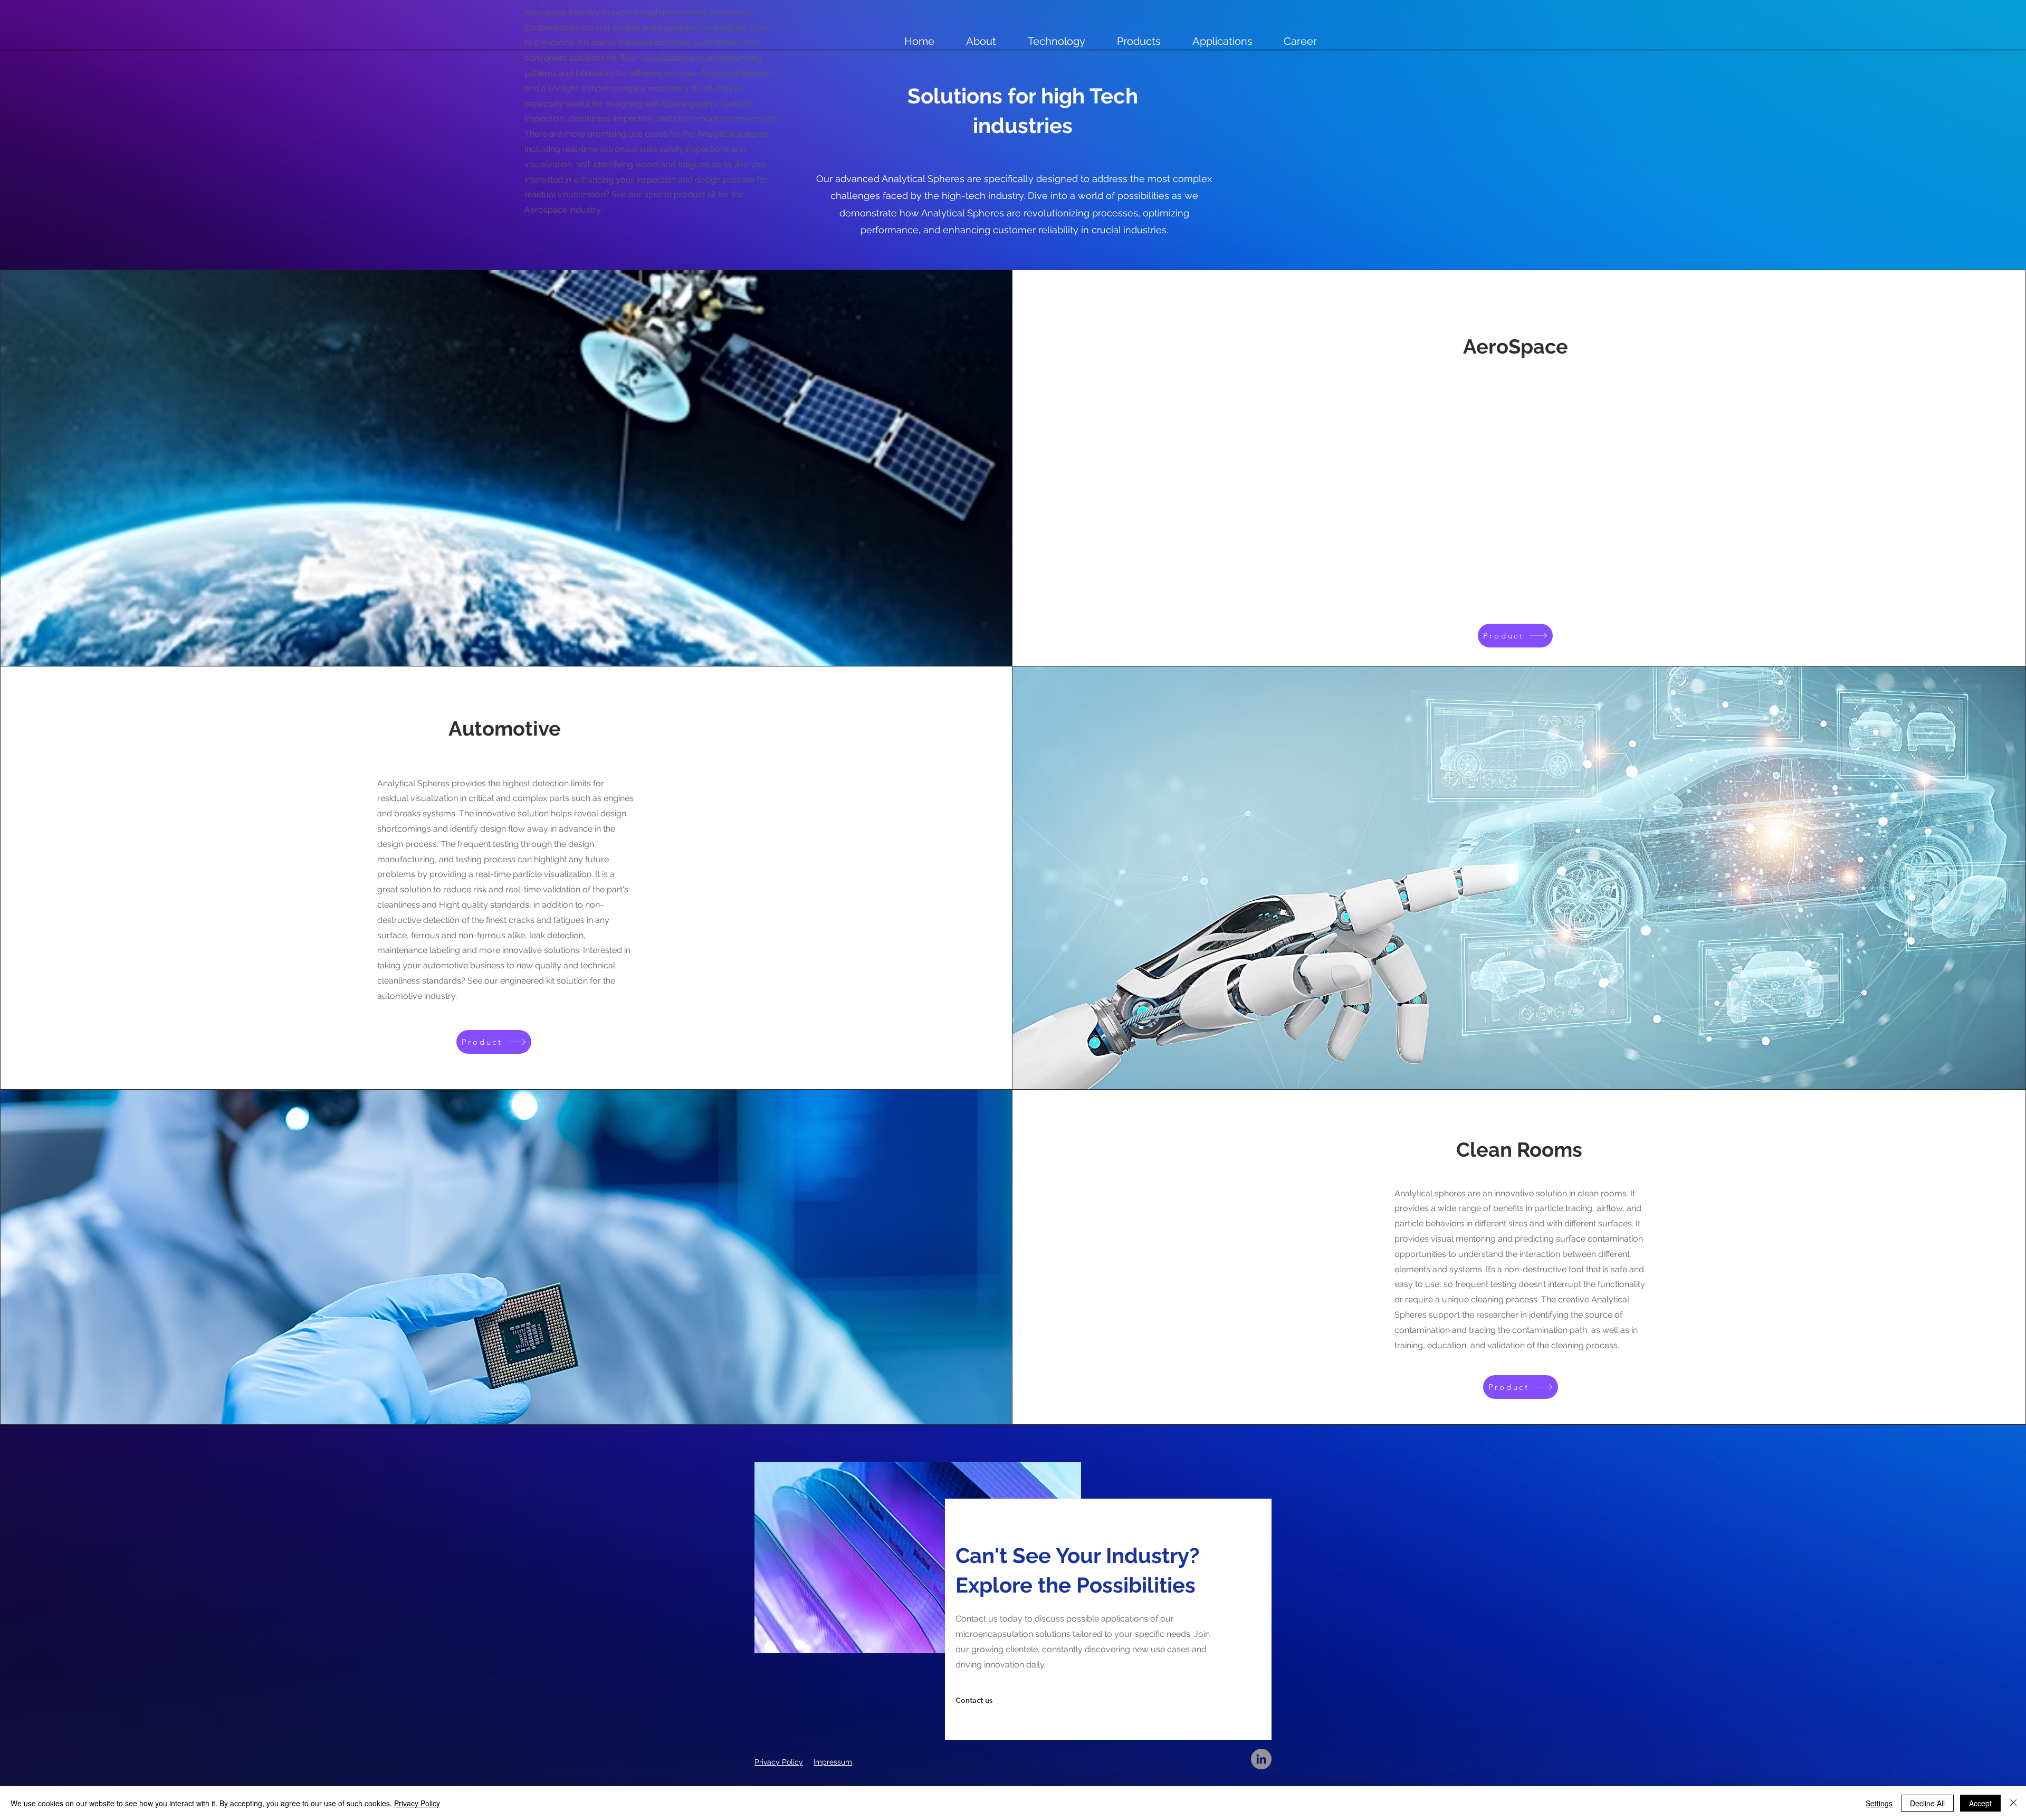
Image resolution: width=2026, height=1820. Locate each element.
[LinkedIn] (1261, 1759)
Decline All (1927, 1803)
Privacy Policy (417, 1803)
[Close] (2013, 1803)
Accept (1980, 1803)
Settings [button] (1879, 1803)
